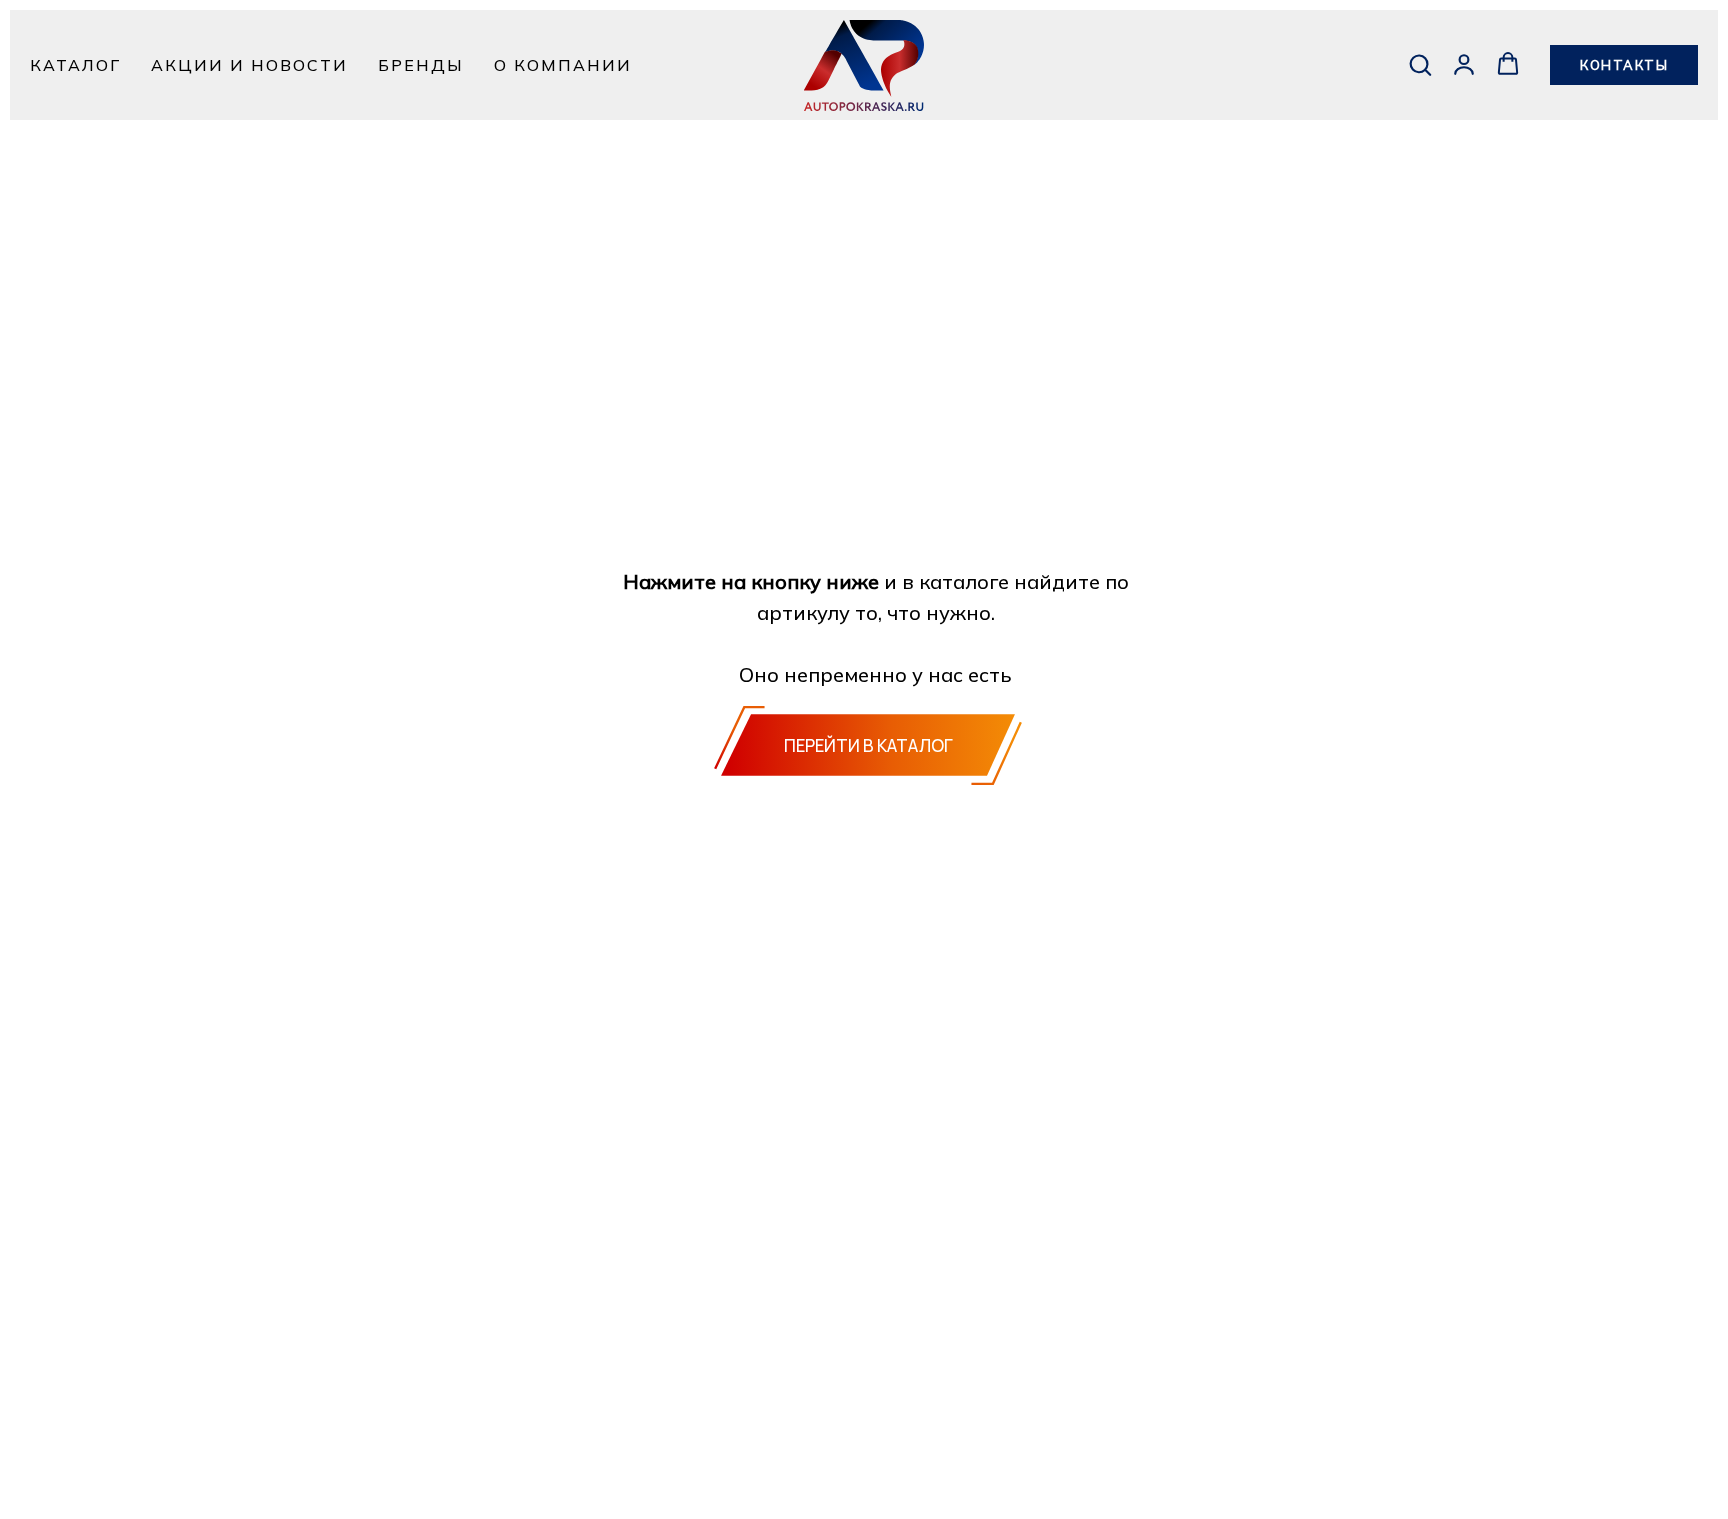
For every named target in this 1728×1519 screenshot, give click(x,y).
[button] (1420, 64)
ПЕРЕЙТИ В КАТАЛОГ (868, 745)
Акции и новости (249, 65)
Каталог (75, 65)
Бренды (421, 65)
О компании (563, 65)
